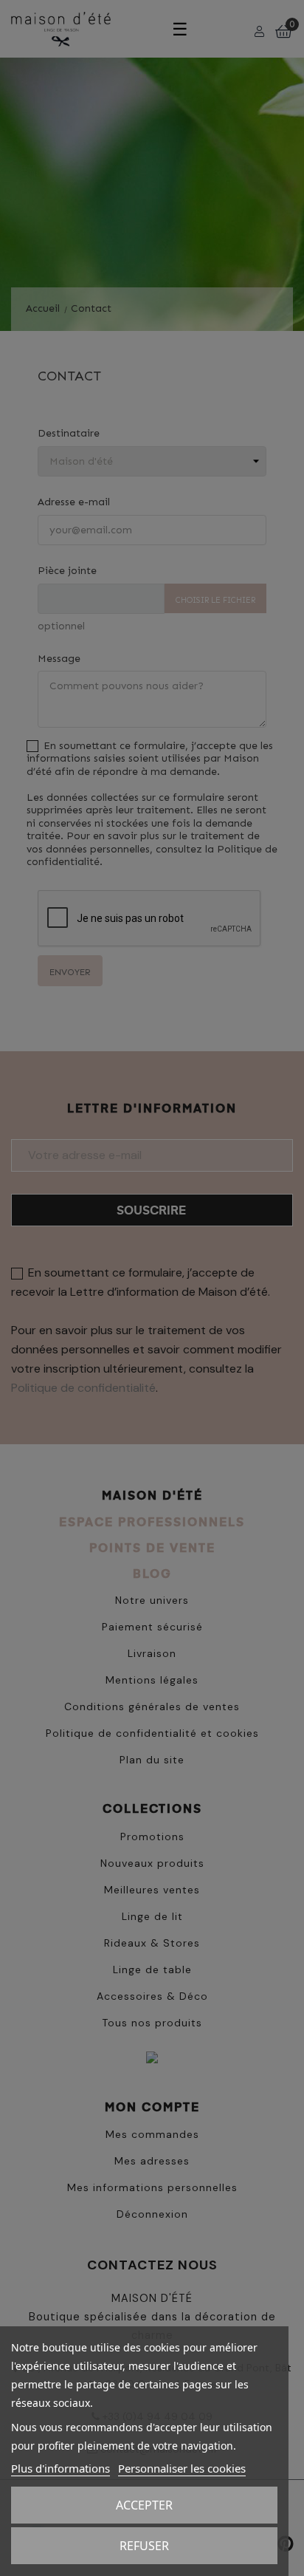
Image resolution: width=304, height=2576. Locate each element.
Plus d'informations (61, 2468)
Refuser (144, 2546)
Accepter (144, 2505)
